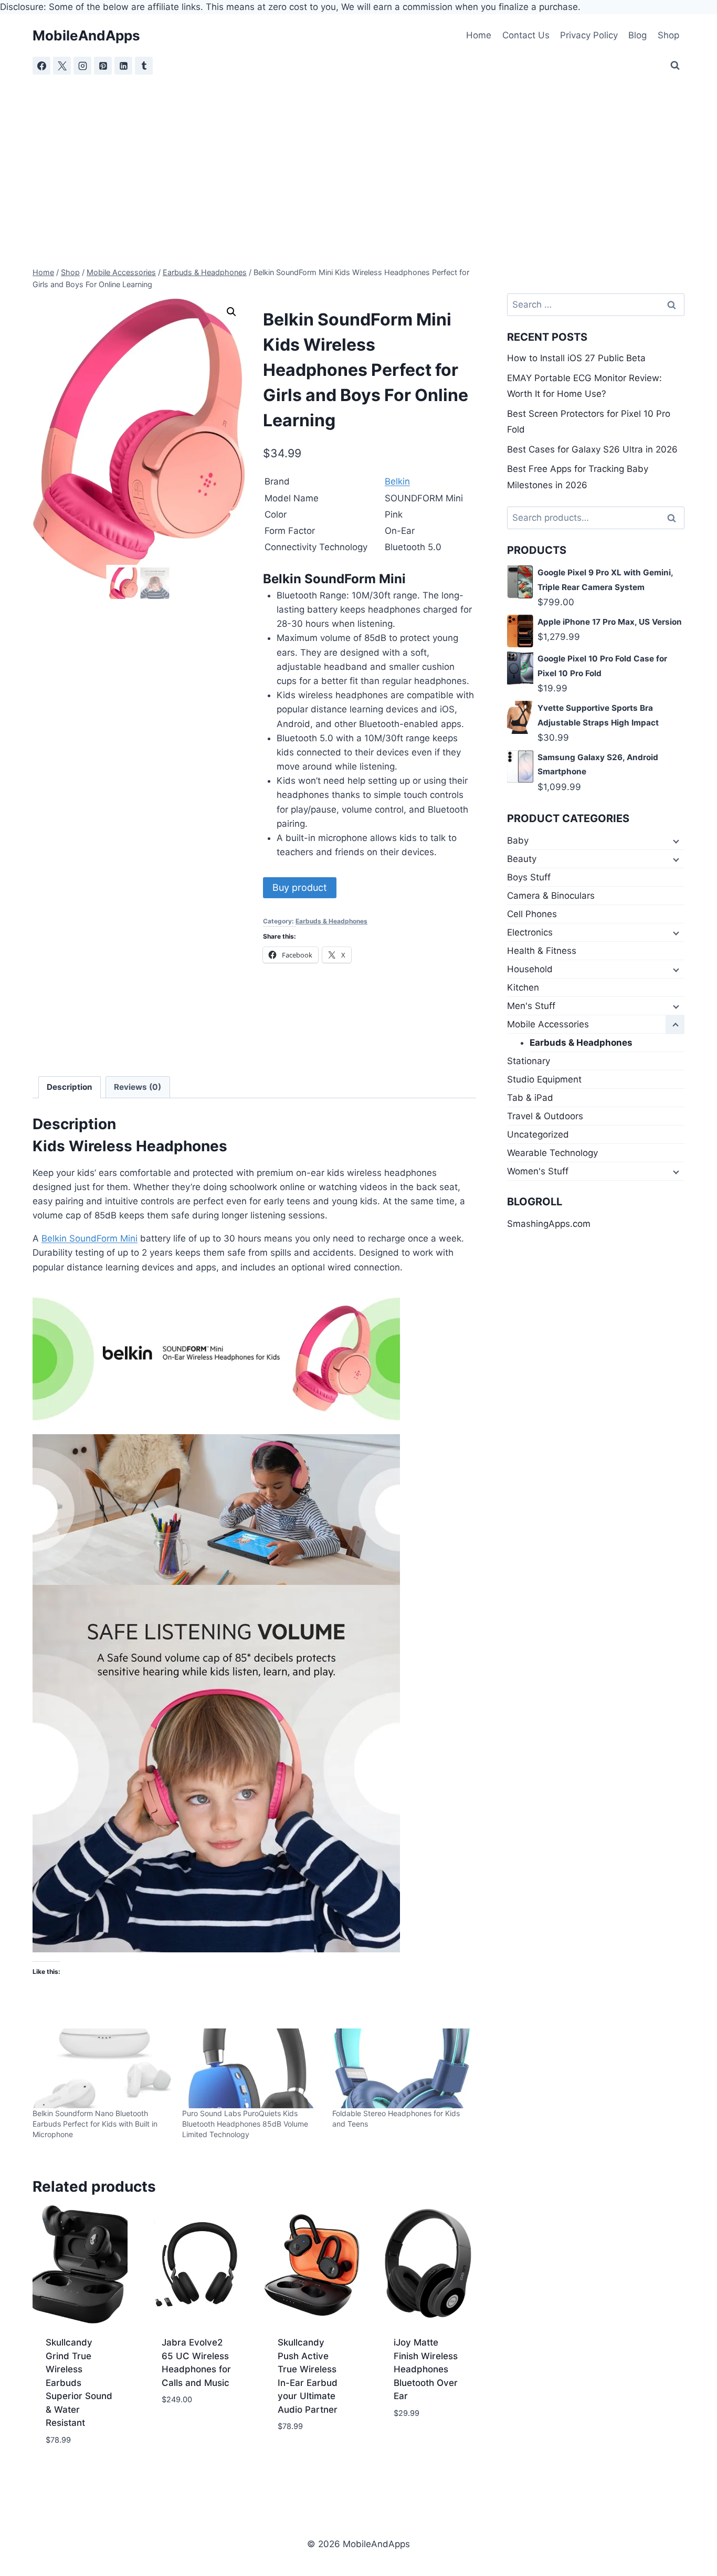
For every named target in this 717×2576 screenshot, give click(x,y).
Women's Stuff (538, 1171)
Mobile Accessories (548, 1024)
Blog (637, 35)
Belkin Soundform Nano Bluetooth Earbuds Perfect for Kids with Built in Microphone (95, 2124)
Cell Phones (532, 914)
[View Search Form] (675, 66)
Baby (518, 840)
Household (530, 969)
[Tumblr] (144, 66)
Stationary (529, 1061)
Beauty (522, 859)
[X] (62, 66)
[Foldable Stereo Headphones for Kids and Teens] (402, 2068)
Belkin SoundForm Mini (89, 1238)
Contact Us (526, 35)
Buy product (300, 887)
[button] (231, 312)
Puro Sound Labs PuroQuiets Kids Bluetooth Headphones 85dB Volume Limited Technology (245, 2124)
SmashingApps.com (549, 1224)
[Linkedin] (123, 66)
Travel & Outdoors (545, 1116)
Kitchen (523, 987)
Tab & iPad (530, 1098)
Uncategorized (538, 1134)
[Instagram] (82, 66)
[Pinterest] (103, 66)
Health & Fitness (542, 951)
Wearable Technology (552, 1153)
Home (479, 35)
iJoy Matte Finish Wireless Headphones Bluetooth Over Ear (426, 2369)
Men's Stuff (531, 1006)
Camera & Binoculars (551, 896)
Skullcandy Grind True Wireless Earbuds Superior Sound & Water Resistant (79, 2383)
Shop (668, 35)
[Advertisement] (358, 154)
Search (674, 518)
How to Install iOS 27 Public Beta (576, 358)
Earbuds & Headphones (331, 921)
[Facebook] (41, 66)
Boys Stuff (529, 877)
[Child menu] (675, 841)
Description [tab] (70, 1087)
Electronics (530, 932)
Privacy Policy (589, 35)
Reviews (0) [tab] (138, 1087)
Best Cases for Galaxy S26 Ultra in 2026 (592, 449)
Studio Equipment (544, 1079)
